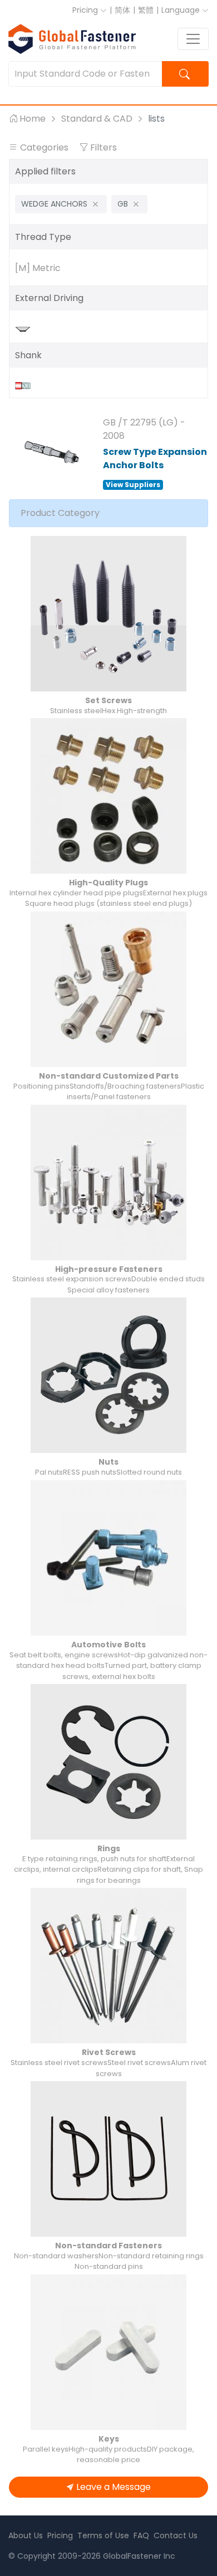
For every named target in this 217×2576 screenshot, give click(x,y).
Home (33, 119)
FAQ (141, 2535)
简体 (122, 10)
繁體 (146, 10)
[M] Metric (38, 268)
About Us (26, 2535)
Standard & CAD (97, 119)
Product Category (60, 513)
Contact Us (176, 2535)
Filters (102, 147)
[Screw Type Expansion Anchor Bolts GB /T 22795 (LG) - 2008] (52, 452)
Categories (44, 147)
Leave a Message (114, 2487)
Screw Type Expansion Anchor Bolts (155, 458)
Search (186, 74)
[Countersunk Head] (26, 329)
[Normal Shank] (26, 385)
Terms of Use (103, 2535)
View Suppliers (133, 485)
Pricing (86, 10)
